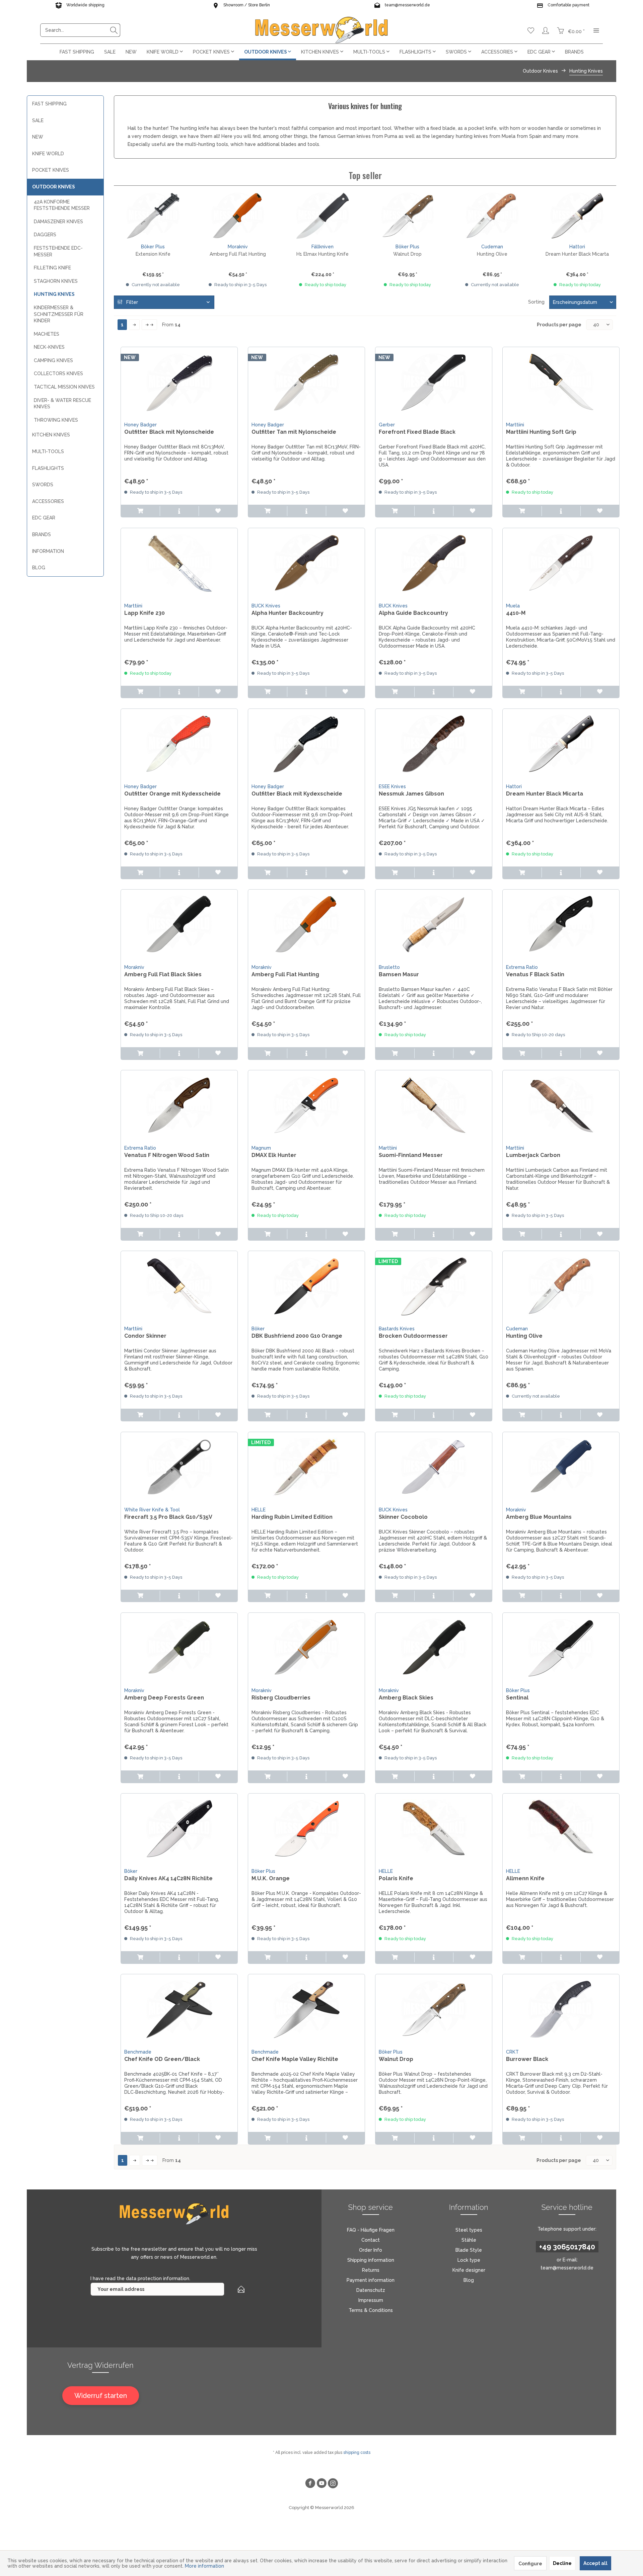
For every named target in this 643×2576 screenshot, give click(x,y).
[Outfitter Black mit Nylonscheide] (179, 381)
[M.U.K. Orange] (306, 1827)
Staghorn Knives (56, 281)
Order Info (371, 2250)
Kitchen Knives (51, 435)
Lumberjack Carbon (533, 1155)
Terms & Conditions (371, 2310)
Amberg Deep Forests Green (164, 1698)
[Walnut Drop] (407, 216)
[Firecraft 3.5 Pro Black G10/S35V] (179, 1466)
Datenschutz (371, 2290)
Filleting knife (52, 268)
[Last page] (149, 325)
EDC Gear (44, 518)
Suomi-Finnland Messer (411, 1155)
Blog (39, 568)
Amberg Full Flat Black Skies (163, 974)
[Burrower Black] (561, 2008)
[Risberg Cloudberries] (306, 1646)
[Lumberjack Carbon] (561, 1104)
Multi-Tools (48, 451)
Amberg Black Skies (406, 1698)
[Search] (114, 30)
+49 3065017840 (567, 2247)
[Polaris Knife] (434, 1827)
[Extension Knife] (153, 216)
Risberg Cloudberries (281, 1698)
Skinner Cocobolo (403, 1517)
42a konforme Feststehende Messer (62, 205)
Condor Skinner (145, 1336)
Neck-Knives (49, 347)
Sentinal (517, 1698)
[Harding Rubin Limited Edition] (306, 1466)
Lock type (469, 2260)
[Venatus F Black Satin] (561, 923)
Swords (43, 485)
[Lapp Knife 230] (179, 562)
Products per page (559, 325)
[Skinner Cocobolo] (434, 1466)
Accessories (48, 501)
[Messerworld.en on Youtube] (321, 2484)
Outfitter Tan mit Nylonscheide (294, 432)
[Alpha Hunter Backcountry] (306, 562)
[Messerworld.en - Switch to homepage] (321, 30)
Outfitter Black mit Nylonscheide (169, 432)
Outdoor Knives (54, 187)
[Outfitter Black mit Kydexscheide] (306, 742)
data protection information (158, 2278)
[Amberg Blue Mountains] (561, 1466)
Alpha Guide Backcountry (413, 613)
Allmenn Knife (525, 1878)
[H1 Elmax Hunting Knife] (323, 216)
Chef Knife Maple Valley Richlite (295, 2059)
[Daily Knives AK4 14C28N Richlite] (179, 1827)
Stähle (469, 2240)
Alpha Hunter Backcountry (288, 613)
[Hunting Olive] (492, 216)
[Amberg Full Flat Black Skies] (179, 923)
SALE (38, 120)
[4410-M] (561, 562)
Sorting (536, 302)
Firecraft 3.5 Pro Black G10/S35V (168, 1517)
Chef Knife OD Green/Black (162, 2059)
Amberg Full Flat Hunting (238, 254)
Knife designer (469, 2270)
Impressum (371, 2300)
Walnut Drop (407, 254)
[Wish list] (531, 30)
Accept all (595, 2563)
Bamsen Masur (399, 974)
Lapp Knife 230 (145, 613)
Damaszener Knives (58, 222)
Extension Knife (153, 254)
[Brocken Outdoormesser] (434, 1284)
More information (204, 2566)
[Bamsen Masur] (434, 923)
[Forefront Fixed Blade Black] (434, 381)
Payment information (371, 2280)
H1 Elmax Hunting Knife (323, 254)
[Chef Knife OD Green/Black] (179, 2008)
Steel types (469, 2230)
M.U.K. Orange (271, 1878)
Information (48, 551)
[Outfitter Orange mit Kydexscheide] (179, 742)
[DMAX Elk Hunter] (306, 1104)
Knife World (48, 154)
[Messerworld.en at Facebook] (310, 2484)
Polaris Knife (396, 1878)
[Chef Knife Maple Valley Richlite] (306, 2008)
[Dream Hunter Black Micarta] (577, 216)
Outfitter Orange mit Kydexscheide (172, 794)
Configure (530, 2564)
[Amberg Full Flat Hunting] (238, 216)
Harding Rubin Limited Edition (292, 1517)
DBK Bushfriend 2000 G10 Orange (297, 1336)
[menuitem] (80, 30)
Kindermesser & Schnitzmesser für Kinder (59, 314)
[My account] (546, 30)
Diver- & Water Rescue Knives (62, 404)
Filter (131, 302)
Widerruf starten (101, 2396)
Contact (371, 2240)
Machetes (47, 334)
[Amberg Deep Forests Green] (179, 1646)
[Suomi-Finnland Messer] (434, 1104)
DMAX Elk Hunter (274, 1155)
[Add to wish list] (218, 511)
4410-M (516, 613)
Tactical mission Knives (64, 387)
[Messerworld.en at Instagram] (333, 2484)
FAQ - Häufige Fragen (371, 2230)
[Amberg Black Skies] (434, 1646)
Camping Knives (53, 360)
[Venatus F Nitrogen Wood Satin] (179, 1104)
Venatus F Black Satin (535, 974)
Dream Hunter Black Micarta (577, 254)
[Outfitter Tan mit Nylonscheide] (306, 381)
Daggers (45, 235)
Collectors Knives (58, 373)
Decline (562, 2563)
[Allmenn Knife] (561, 1827)
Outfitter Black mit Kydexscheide (297, 794)
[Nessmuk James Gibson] (434, 742)
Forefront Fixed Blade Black (417, 432)
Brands (42, 534)
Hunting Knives (54, 294)
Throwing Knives (56, 420)
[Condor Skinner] (179, 1284)
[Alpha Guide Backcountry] (434, 562)
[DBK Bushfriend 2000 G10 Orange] (306, 1284)
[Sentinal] (561, 1646)
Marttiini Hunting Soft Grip (541, 432)
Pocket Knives (51, 170)
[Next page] (134, 325)
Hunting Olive (492, 254)
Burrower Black (527, 2059)
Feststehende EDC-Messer (58, 251)
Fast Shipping (49, 104)
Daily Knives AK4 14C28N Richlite (168, 1878)
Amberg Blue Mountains (539, 1517)
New (38, 137)
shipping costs (357, 2453)
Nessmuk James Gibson (411, 794)
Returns (371, 2270)
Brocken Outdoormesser (413, 1336)
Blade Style (469, 2250)
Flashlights (48, 468)
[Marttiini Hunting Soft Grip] (561, 381)
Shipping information (371, 2260)
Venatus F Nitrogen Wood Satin (167, 1155)
